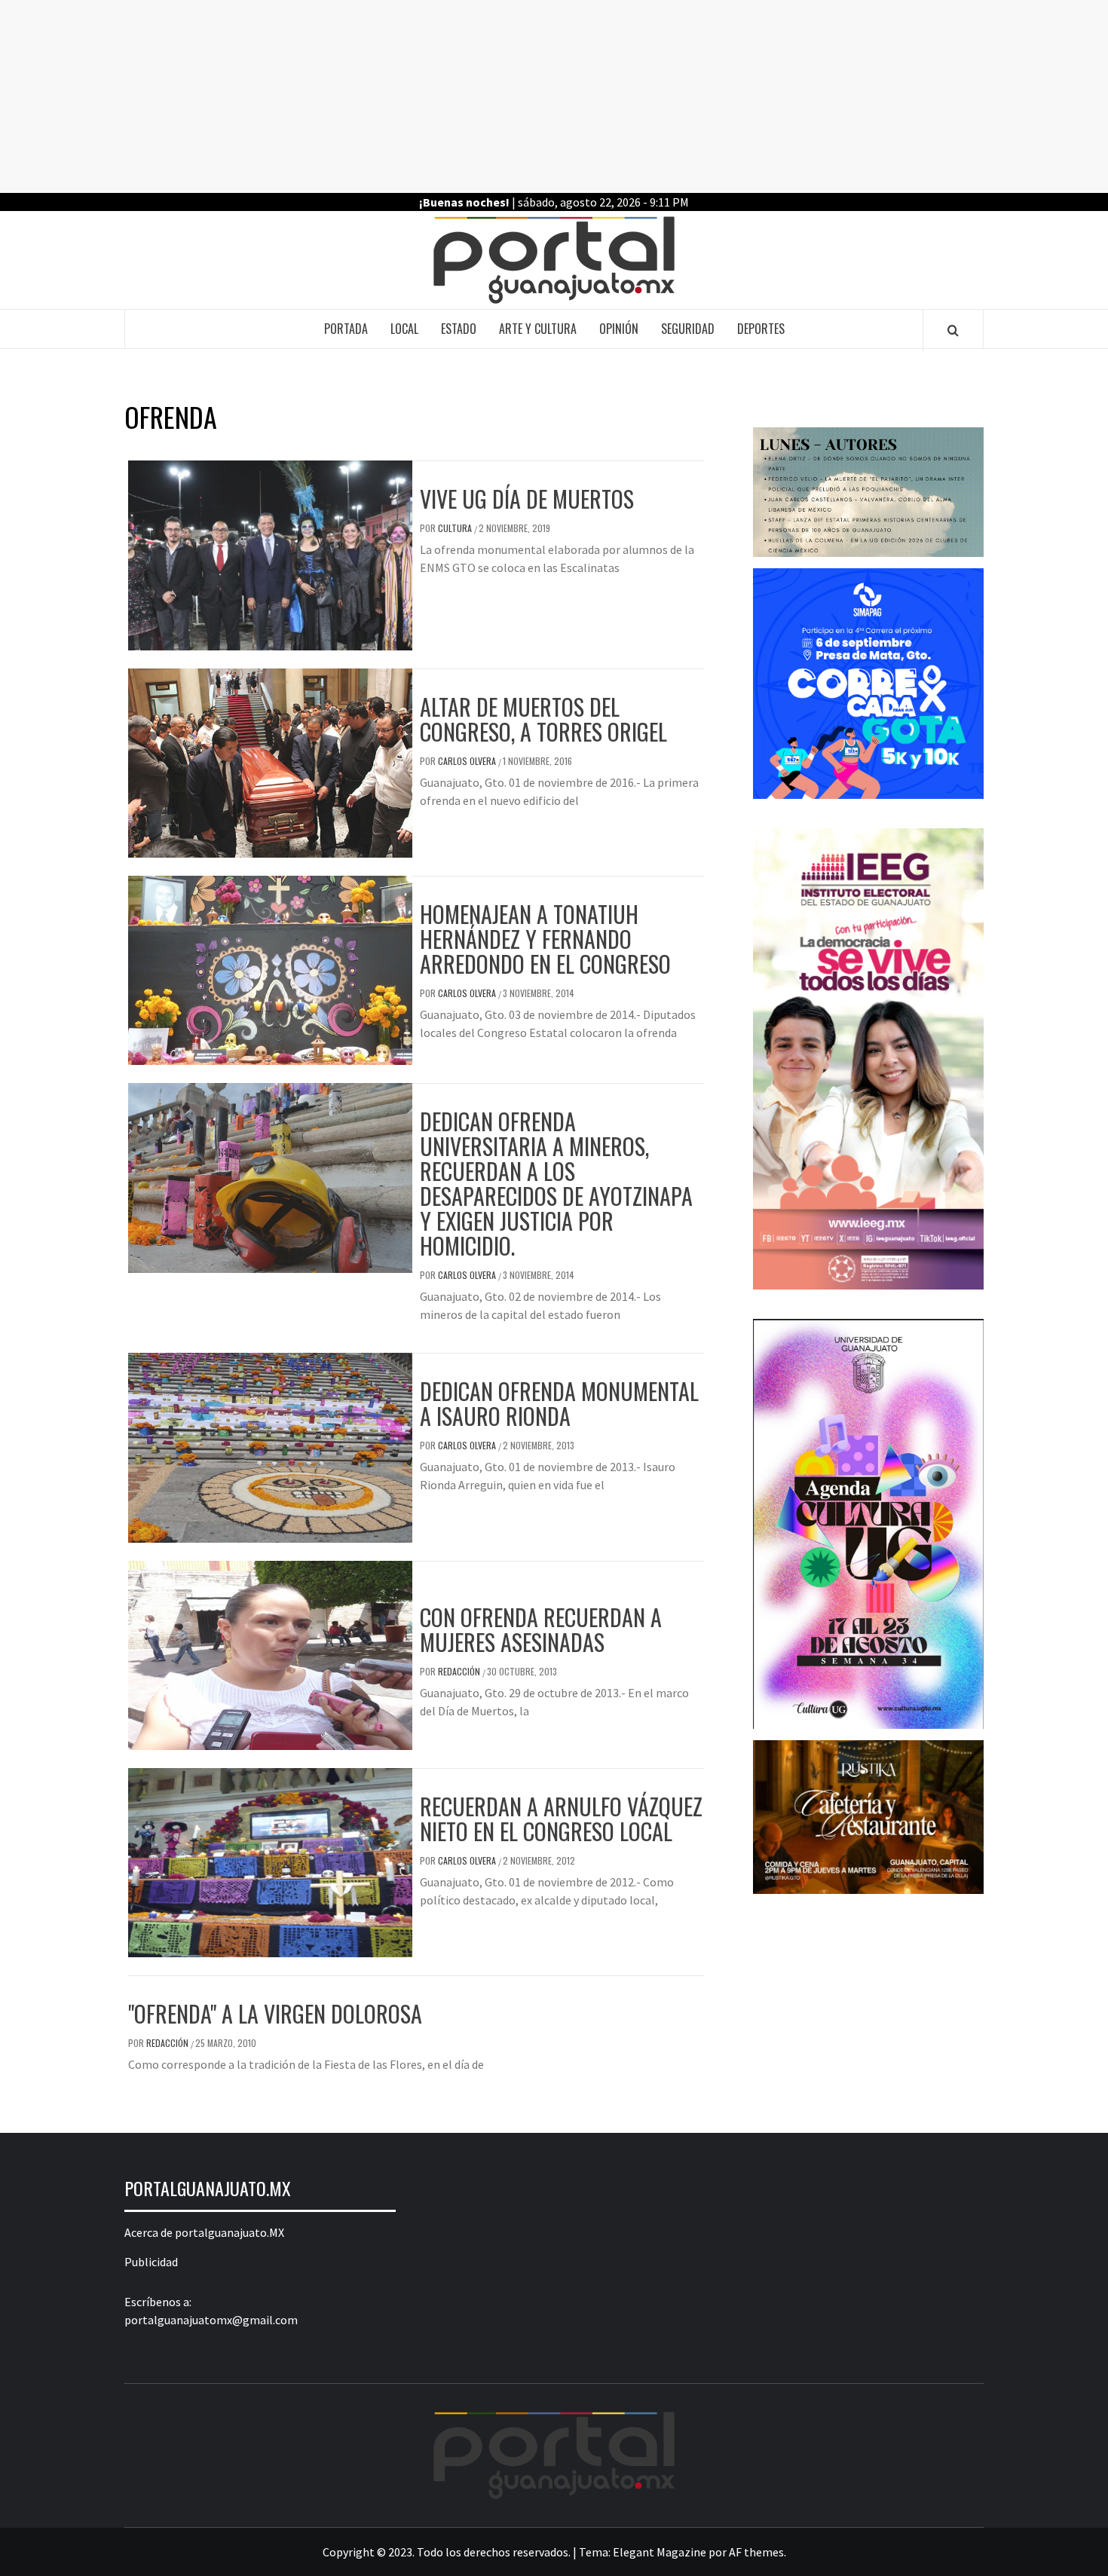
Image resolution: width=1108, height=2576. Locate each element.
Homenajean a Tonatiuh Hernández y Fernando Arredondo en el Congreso (545, 939)
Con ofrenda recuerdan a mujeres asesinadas (541, 1629)
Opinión (619, 329)
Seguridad (688, 329)
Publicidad (151, 2262)
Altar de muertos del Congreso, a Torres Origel (543, 719)
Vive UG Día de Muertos (527, 499)
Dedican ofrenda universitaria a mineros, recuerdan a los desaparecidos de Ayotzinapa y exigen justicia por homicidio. (556, 1183)
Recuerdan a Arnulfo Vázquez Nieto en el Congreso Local (561, 1819)
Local (404, 329)
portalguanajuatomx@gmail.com (211, 2320)
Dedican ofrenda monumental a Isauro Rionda (559, 1403)
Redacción (460, 1671)
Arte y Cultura (538, 329)
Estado (459, 329)
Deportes (761, 329)
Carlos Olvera (468, 761)
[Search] (953, 330)
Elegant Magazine (660, 2552)
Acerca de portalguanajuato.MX (204, 2232)
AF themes (756, 2552)
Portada (346, 329)
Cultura (456, 528)
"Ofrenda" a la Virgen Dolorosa (275, 2013)
